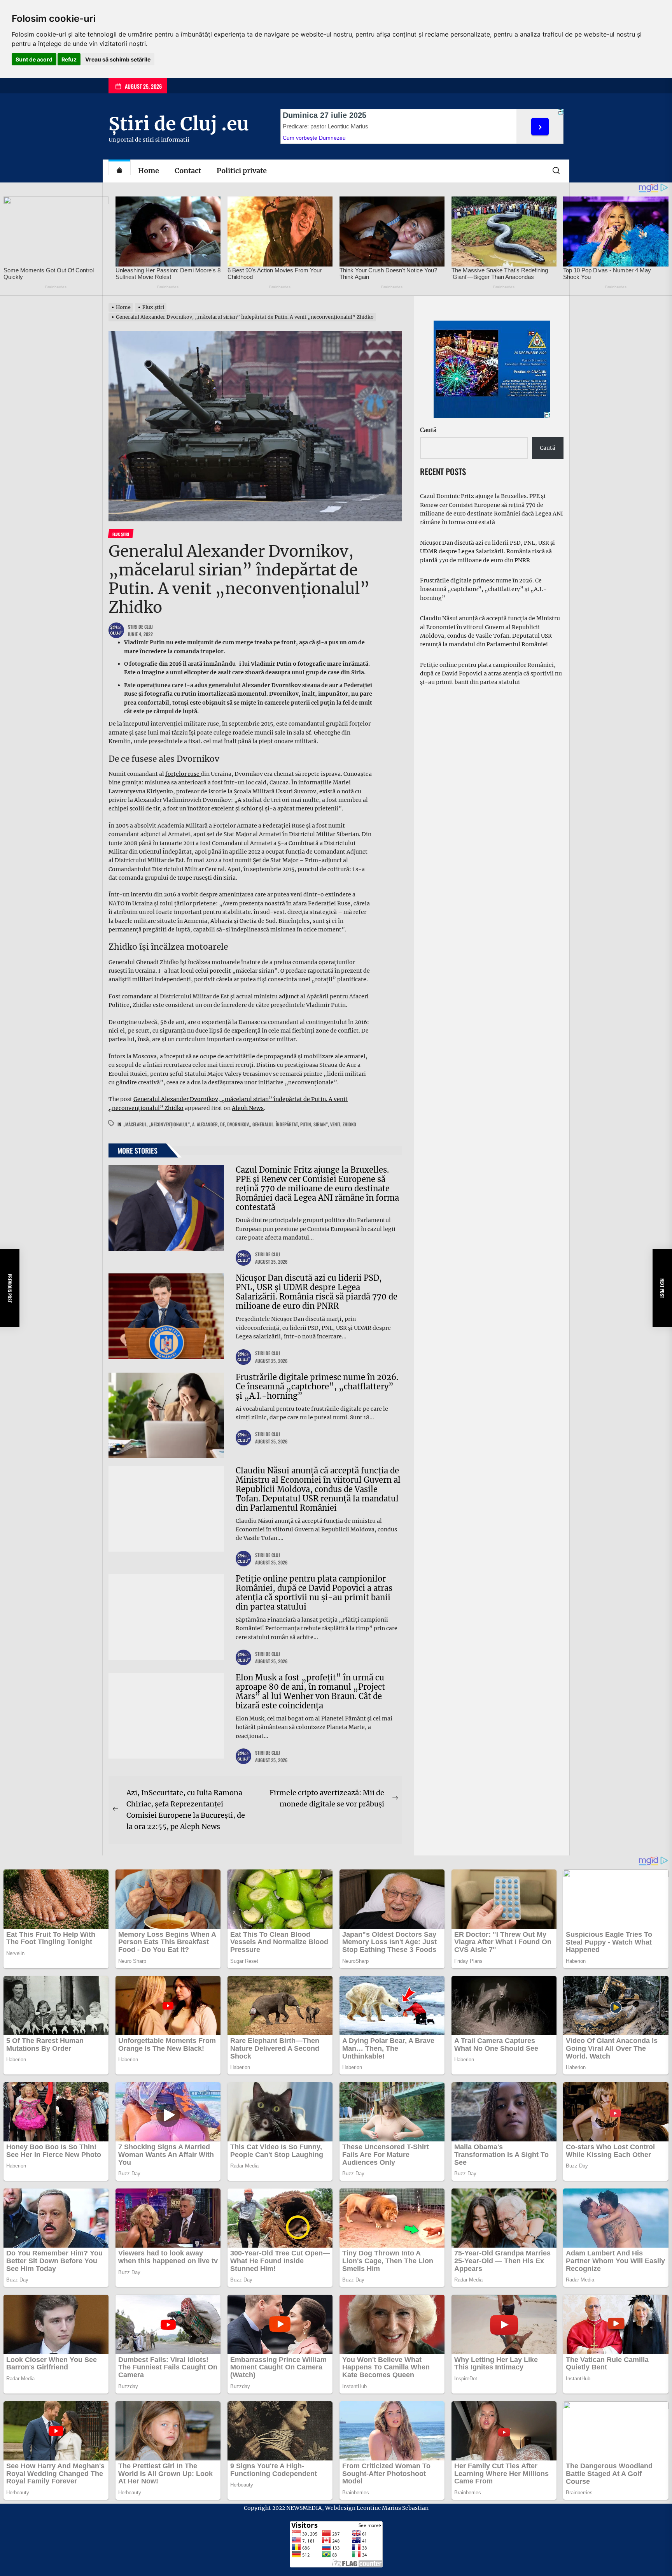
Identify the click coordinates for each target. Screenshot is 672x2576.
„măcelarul (135, 1124)
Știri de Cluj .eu (179, 124)
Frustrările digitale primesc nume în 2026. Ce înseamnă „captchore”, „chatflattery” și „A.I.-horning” (317, 1386)
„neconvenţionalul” (169, 1124)
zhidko (349, 1124)
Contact (188, 171)
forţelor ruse (183, 774)
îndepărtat (287, 1124)
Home (149, 171)
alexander (207, 1124)
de (222, 1124)
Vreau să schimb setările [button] (118, 59)
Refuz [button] (69, 59)
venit (335, 1124)
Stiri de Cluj (140, 627)
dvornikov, (239, 1124)
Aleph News (248, 1108)
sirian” (321, 1124)
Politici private (242, 171)
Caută (428, 430)
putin (306, 1124)
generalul (263, 1124)
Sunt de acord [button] (34, 59)
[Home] (119, 171)
